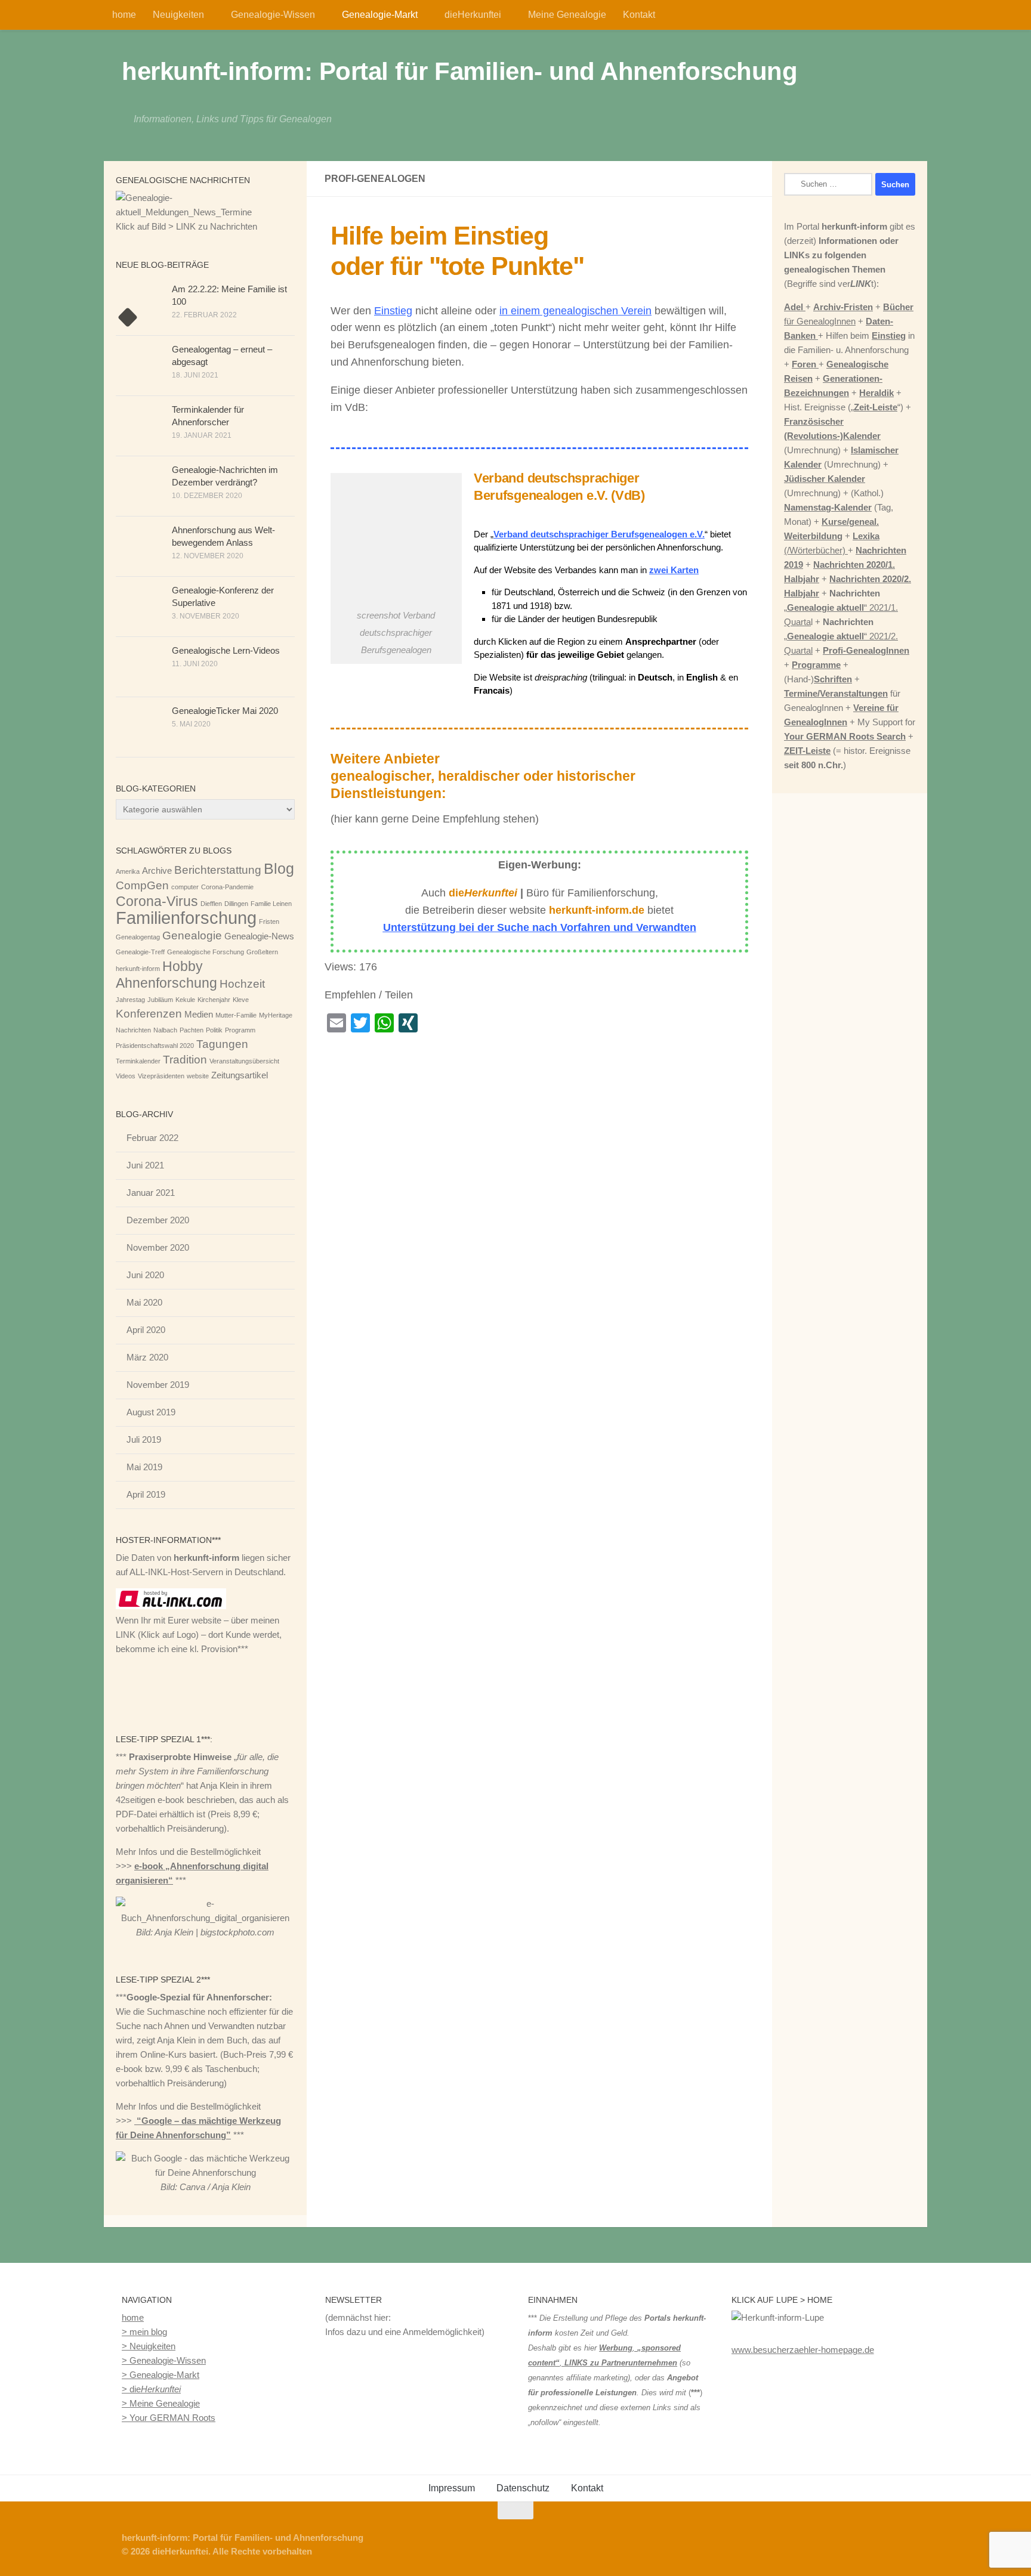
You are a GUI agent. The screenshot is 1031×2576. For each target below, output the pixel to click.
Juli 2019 (144, 1439)
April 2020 (146, 1330)
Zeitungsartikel (240, 1075)
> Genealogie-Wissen (164, 2360)
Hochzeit (242, 984)
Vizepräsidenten (161, 1076)
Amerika (128, 871)
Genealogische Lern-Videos (226, 650)
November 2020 (158, 1247)
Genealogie (192, 936)
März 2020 (147, 1357)
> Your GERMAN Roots (169, 2418)
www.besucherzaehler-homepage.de (803, 2350)
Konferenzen (149, 1014)
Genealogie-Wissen (273, 15)
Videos (126, 1076)
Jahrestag (130, 1000)
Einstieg (393, 311)
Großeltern (262, 952)
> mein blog (144, 2332)
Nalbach (165, 1030)
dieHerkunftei (473, 15)
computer (185, 887)
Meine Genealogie (567, 15)
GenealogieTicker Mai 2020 (225, 711)
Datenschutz (523, 2488)
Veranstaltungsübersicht (244, 1061)
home (124, 15)
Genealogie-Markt (380, 15)
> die (151, 2389)
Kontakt (639, 15)
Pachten (192, 1030)
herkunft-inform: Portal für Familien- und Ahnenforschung (459, 71)
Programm (240, 1030)
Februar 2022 (152, 1138)
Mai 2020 (144, 1302)
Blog (279, 868)
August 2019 (151, 1412)
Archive (157, 870)
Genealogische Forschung (206, 952)
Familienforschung (186, 918)
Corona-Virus (157, 901)
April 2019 (146, 1494)
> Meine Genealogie (161, 2403)
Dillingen (236, 904)
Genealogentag (138, 937)
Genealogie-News (259, 936)
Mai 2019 (144, 1467)
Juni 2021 (145, 1165)
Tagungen (222, 1044)
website (198, 1076)
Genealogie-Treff (140, 952)
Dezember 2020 (158, 1220)
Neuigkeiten (178, 15)
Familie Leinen (271, 904)
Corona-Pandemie (227, 887)
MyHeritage (276, 1015)
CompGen (142, 885)
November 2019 (158, 1385)
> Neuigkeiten (149, 2346)
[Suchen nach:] (828, 184)
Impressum (452, 2488)
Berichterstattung (218, 870)
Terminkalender (138, 1061)
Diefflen (211, 904)
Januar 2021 (151, 1193)
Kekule (185, 1000)
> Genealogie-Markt (160, 2375)
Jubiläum (160, 1000)
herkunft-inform (138, 969)
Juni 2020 (145, 1275)
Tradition (185, 1060)
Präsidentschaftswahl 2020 (155, 1046)
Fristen (269, 921)
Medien (199, 1014)
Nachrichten (133, 1030)
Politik (214, 1030)
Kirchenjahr (214, 1000)
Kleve (241, 1000)
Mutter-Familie (236, 1015)
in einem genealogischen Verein (575, 311)
